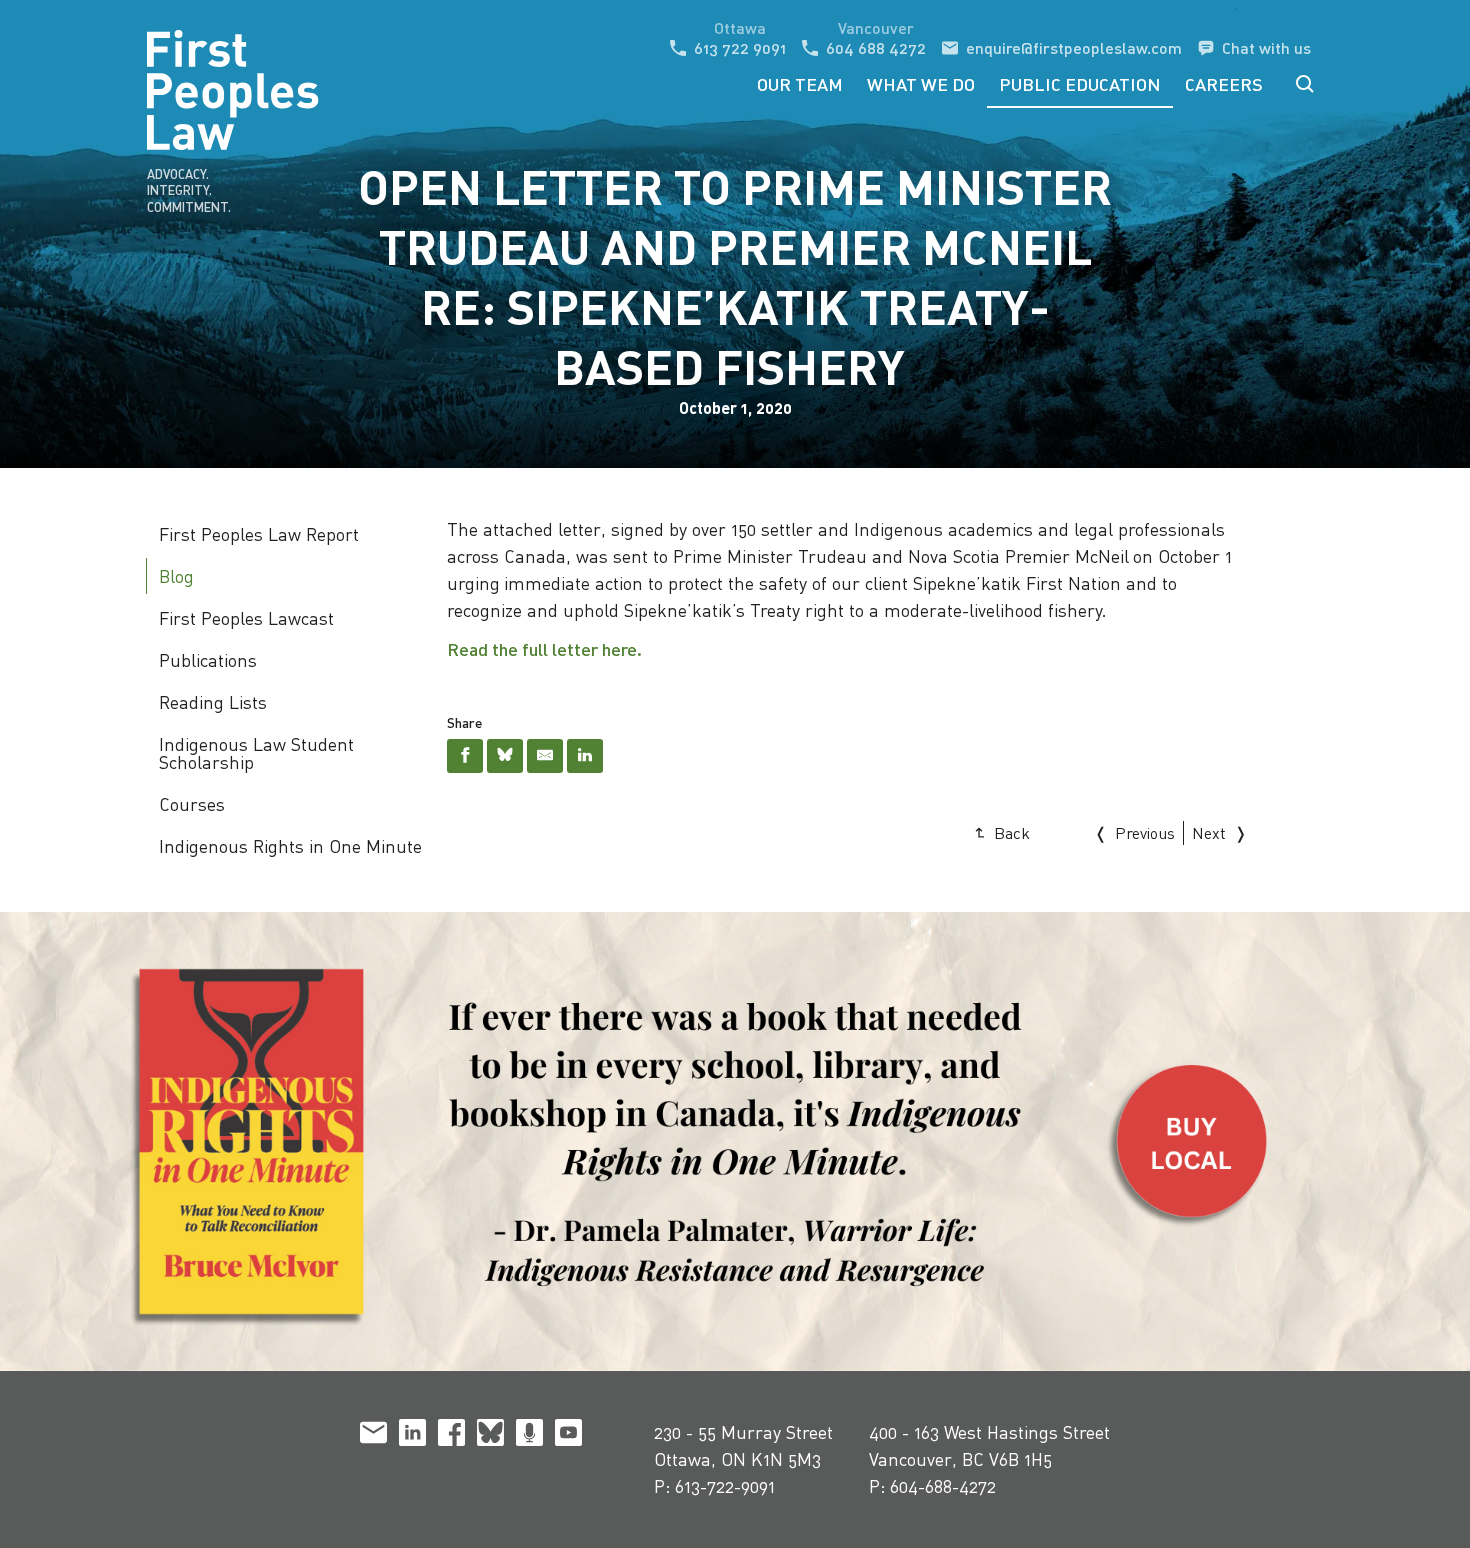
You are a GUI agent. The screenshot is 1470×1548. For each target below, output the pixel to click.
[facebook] (451, 1436)
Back (1012, 833)
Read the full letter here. (544, 649)
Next (1209, 833)
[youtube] (568, 1436)
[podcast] (529, 1436)
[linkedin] (412, 1436)
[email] (373, 1436)
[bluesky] (490, 1436)
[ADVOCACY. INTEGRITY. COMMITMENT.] (190, 60)
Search (1305, 84)
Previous (1145, 833)
